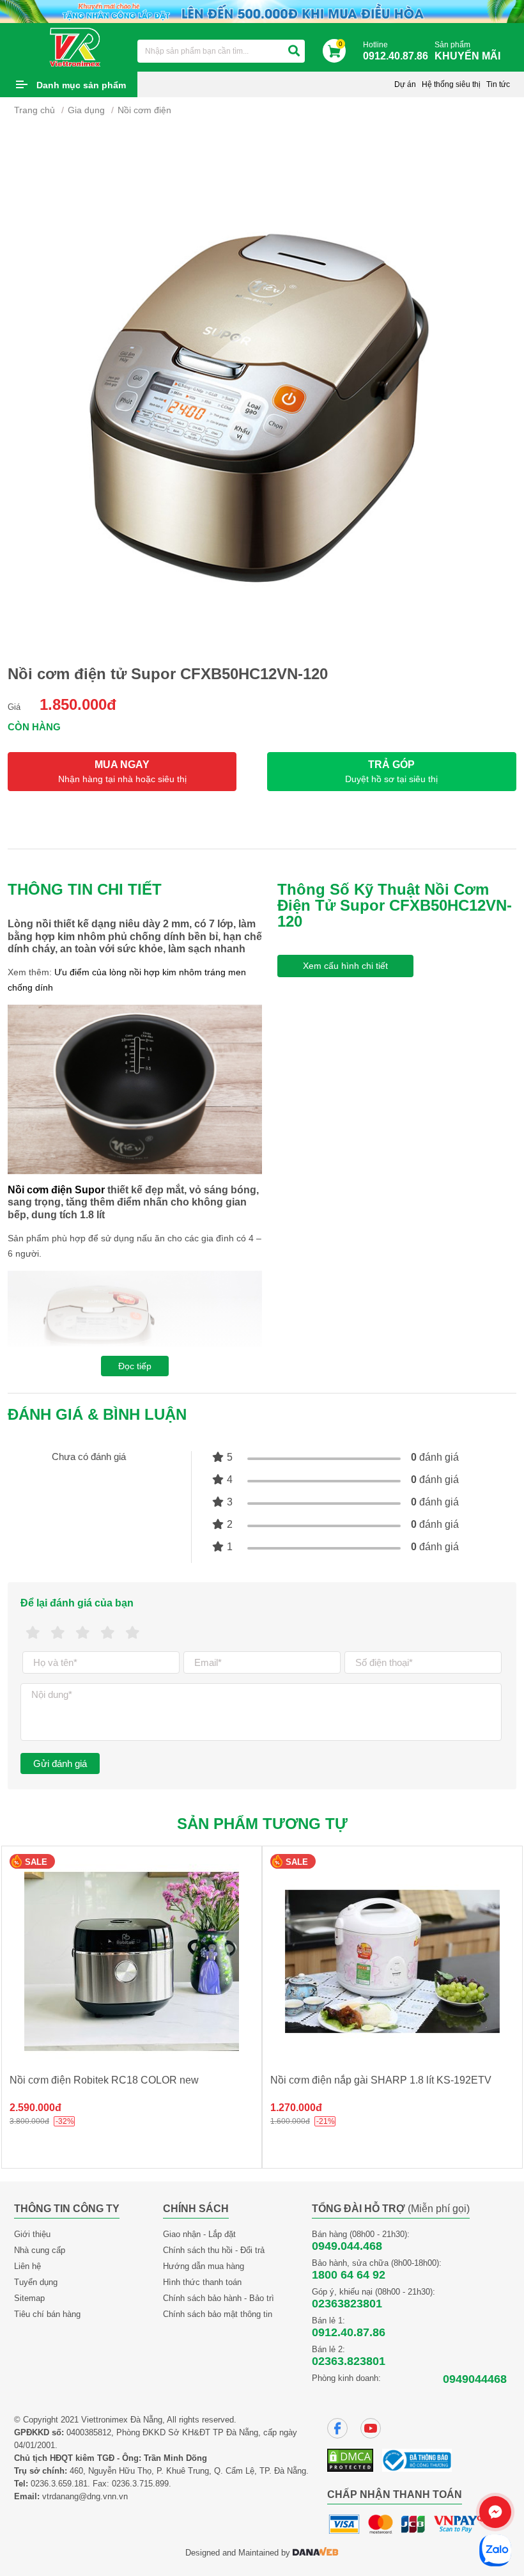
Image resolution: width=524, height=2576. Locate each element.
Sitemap (29, 2298)
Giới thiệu (32, 2234)
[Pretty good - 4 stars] (108, 1633)
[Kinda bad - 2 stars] (58, 1633)
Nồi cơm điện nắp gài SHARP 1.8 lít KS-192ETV (381, 2080)
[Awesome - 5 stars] (133, 1633)
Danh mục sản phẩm (81, 85)
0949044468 (475, 2379)
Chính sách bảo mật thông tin (218, 2314)
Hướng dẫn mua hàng (204, 2266)
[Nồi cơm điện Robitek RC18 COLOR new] (132, 1961)
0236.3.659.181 (59, 2484)
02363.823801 (349, 2361)
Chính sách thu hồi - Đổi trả (214, 2250)
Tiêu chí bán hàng (47, 2314)
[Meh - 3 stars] (83, 1633)
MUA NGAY (122, 772)
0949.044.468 (347, 2246)
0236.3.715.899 (140, 2484)
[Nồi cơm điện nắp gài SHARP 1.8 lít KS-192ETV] (392, 1961)
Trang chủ (35, 110)
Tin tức (498, 84)
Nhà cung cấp (40, 2250)
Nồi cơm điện (144, 110)
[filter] (294, 51)
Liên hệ (27, 2266)
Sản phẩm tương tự (262, 1824)
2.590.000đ (35, 2108)
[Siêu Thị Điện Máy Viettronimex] (76, 47)
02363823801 (347, 2304)
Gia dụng (86, 110)
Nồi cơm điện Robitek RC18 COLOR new (104, 2080)
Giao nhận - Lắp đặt (199, 2234)
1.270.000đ (296, 2108)
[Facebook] (337, 2428)
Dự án (405, 84)
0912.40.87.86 (349, 2332)
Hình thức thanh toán (202, 2282)
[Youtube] (371, 2428)
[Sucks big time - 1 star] (33, 1633)
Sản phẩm (467, 51)
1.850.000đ (78, 704)
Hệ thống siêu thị (451, 84)
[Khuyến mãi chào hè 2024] (262, 11)
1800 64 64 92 (349, 2275)
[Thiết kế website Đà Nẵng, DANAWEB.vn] (316, 2553)
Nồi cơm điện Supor (56, 1190)
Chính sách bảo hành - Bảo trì (219, 2298)
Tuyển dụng (36, 2282)
